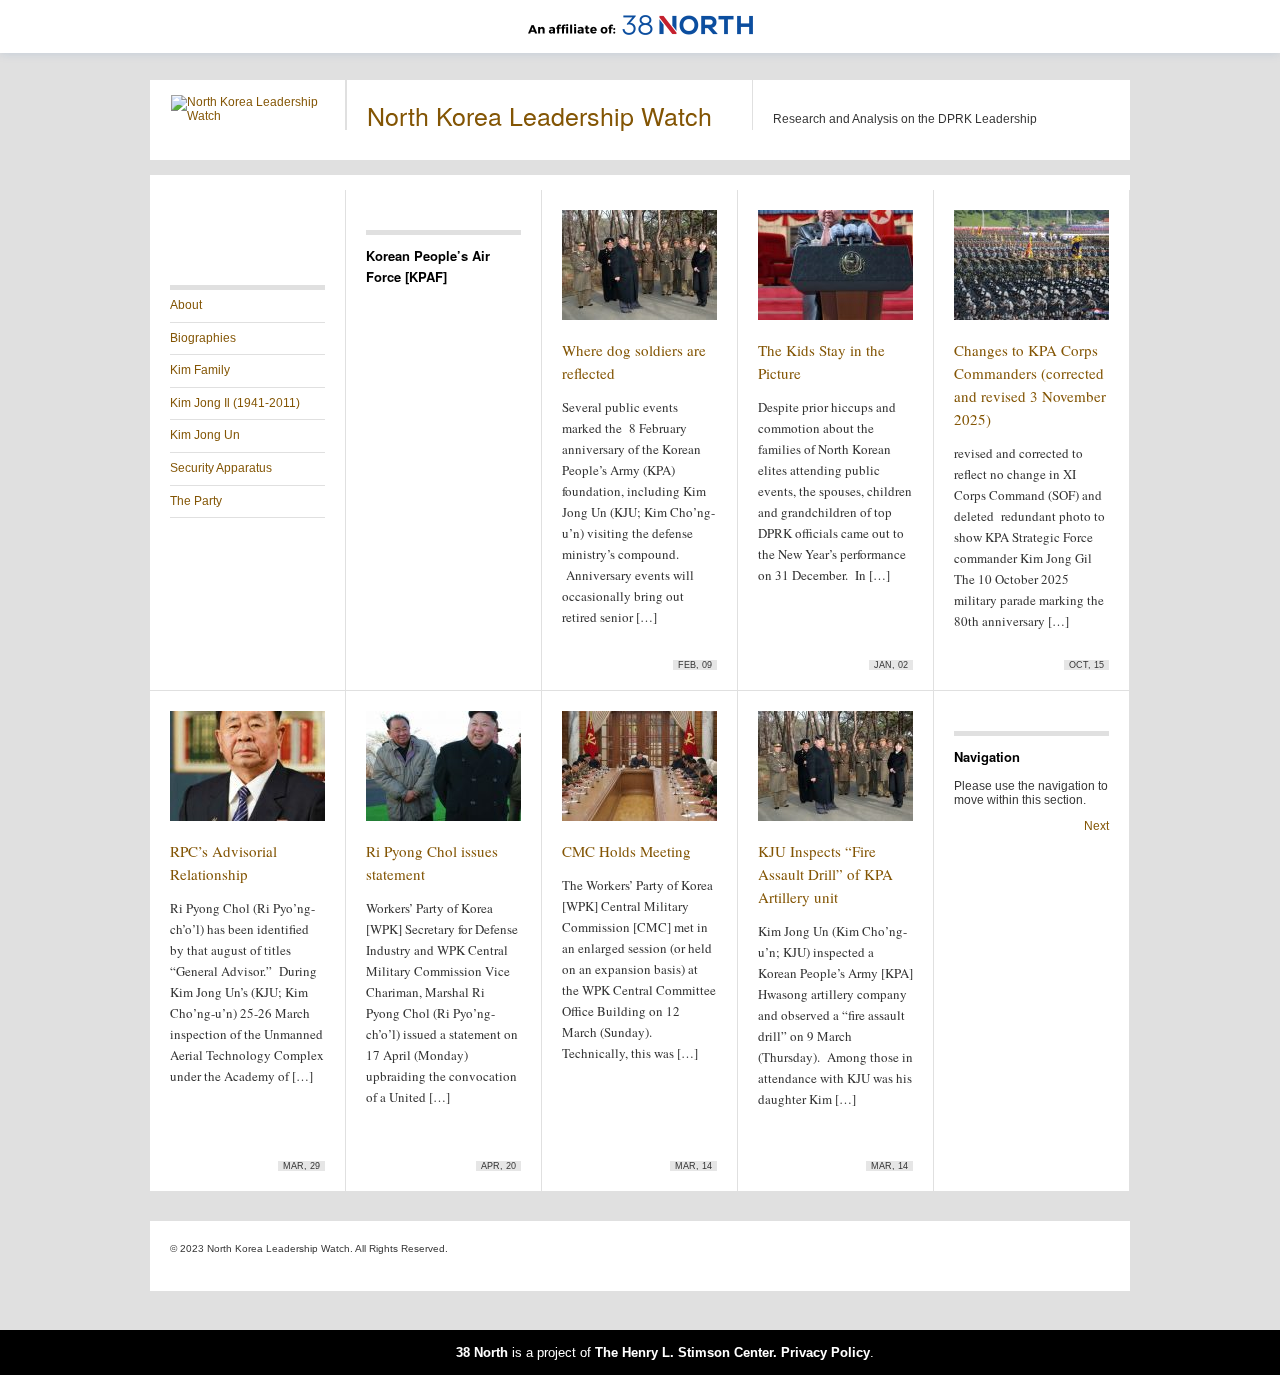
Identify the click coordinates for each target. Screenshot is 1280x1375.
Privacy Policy (825, 1352)
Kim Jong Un (205, 435)
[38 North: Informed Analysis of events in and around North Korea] (640, 46)
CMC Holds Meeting (626, 851)
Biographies (203, 338)
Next (1096, 826)
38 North (482, 1352)
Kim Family (200, 370)
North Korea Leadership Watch (539, 115)
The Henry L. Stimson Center (684, 1352)
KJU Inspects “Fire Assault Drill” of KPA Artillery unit (825, 874)
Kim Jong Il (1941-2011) (235, 403)
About (186, 305)
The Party (196, 501)
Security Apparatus (221, 468)
